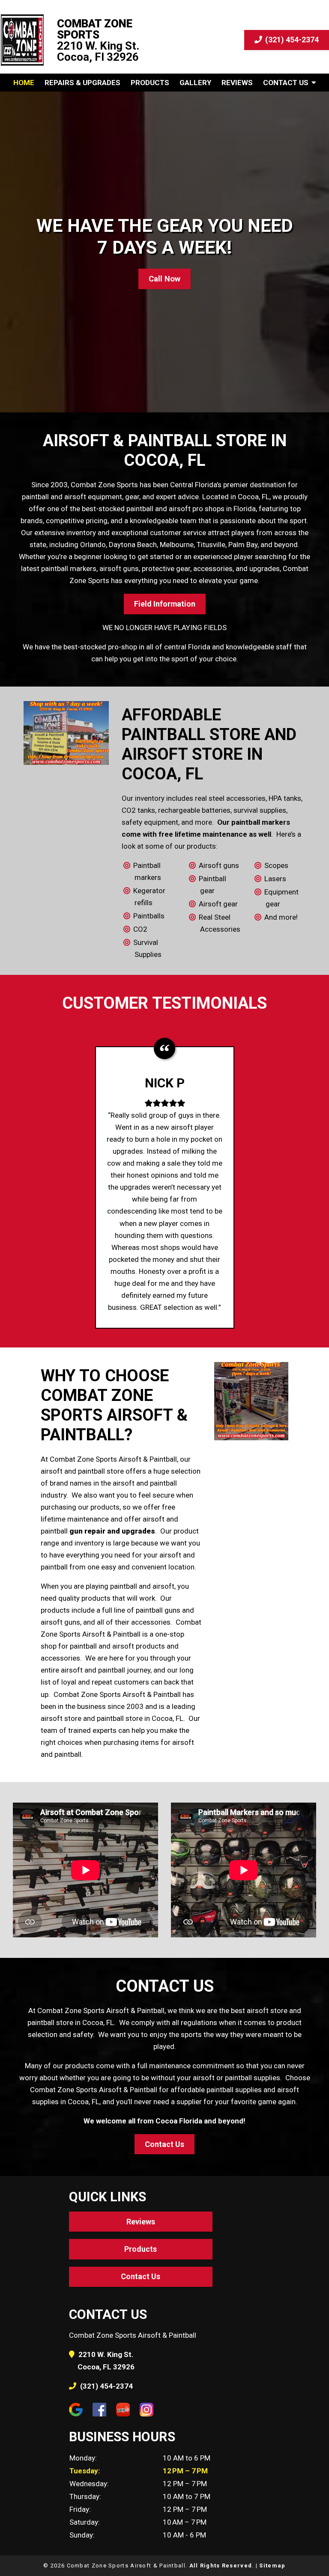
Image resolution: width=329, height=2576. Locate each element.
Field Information (165, 604)
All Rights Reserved (221, 2566)
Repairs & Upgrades (82, 83)
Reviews (237, 83)
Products (150, 83)
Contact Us (286, 83)
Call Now (164, 279)
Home (24, 83)
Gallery (195, 83)
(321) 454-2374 (291, 40)
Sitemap (272, 2566)
